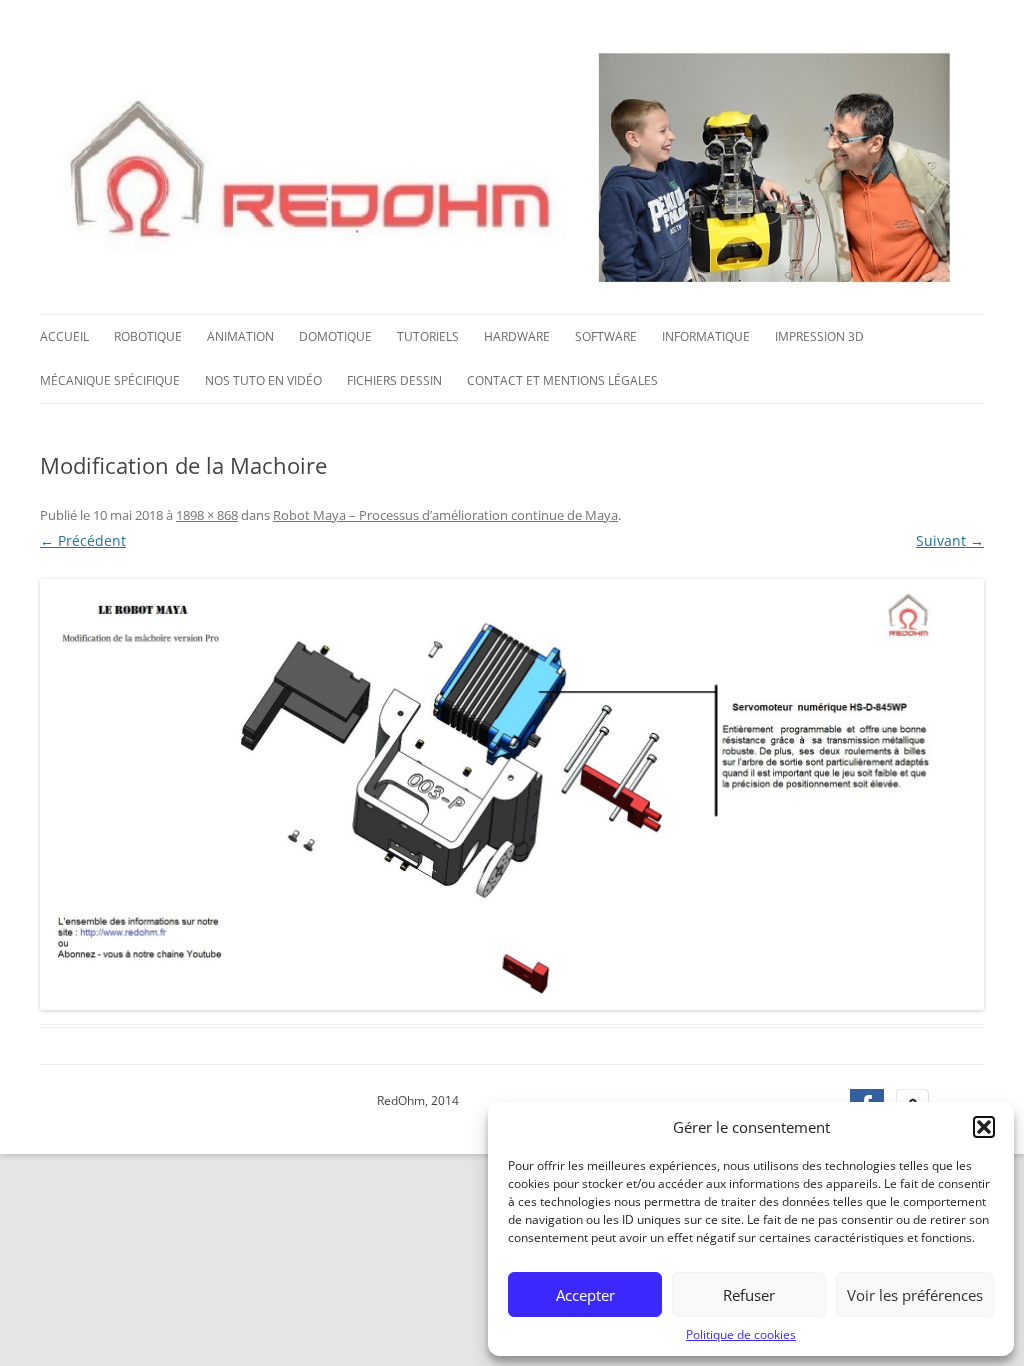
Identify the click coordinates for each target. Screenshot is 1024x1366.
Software (606, 336)
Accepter (585, 1295)
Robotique (148, 336)
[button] (984, 1127)
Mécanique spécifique (110, 380)
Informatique (706, 336)
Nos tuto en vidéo (263, 380)
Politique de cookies (741, 1334)
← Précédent (83, 540)
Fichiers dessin (394, 380)
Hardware (517, 336)
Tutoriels (428, 336)
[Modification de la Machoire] (512, 795)
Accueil (64, 336)
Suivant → (950, 540)
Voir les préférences (915, 1295)
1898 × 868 (207, 515)
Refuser (749, 1295)
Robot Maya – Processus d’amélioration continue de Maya (445, 515)
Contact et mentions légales (562, 380)
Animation (240, 336)
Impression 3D (819, 336)
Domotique (335, 336)
